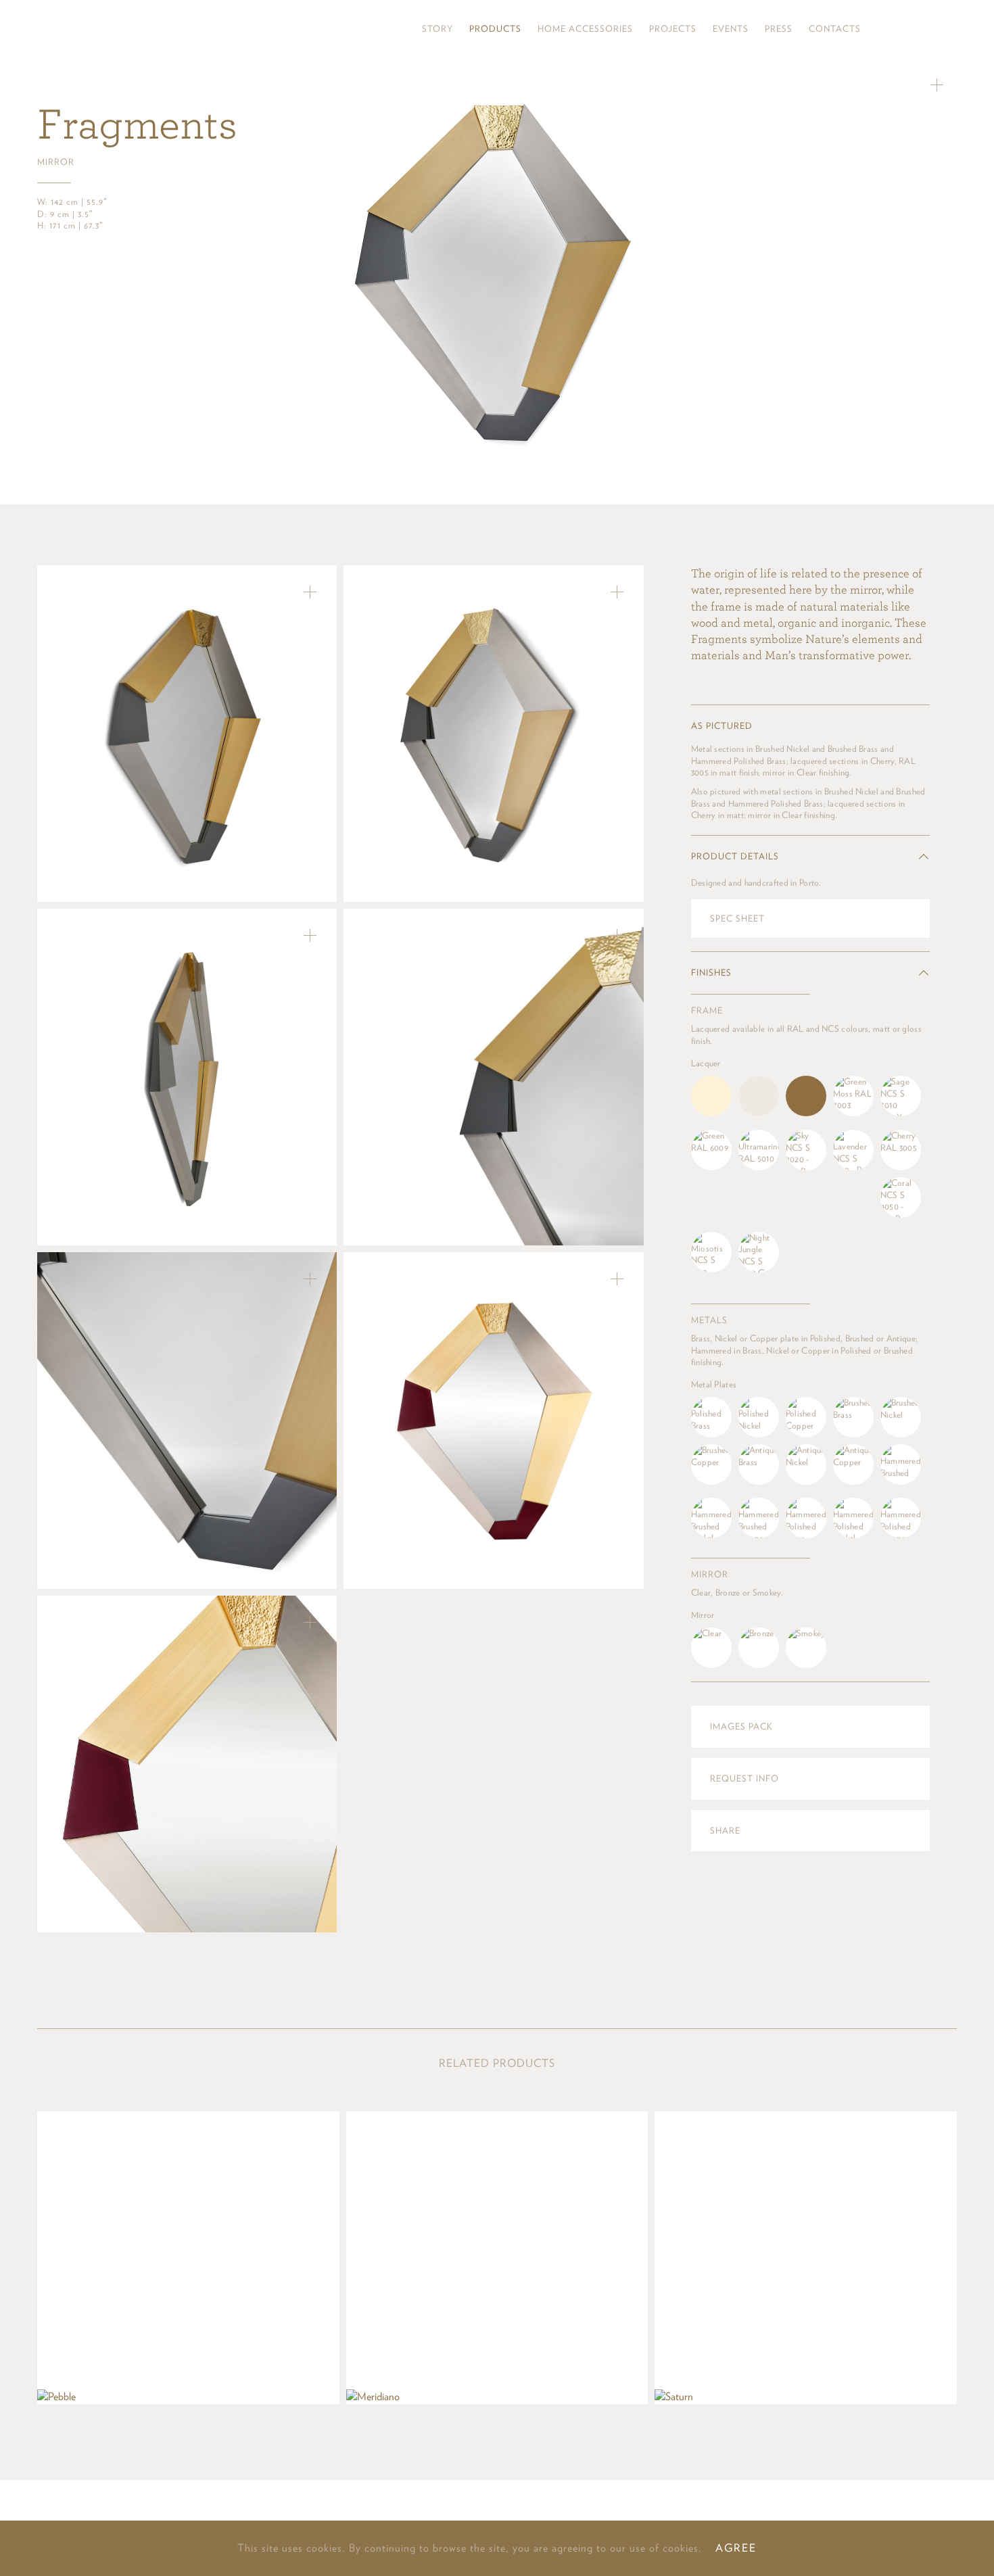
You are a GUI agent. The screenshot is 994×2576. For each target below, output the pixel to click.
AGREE (736, 2548)
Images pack (741, 1726)
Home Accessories (585, 29)
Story (437, 29)
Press (779, 29)
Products (495, 29)
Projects (673, 29)
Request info (744, 1779)
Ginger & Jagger (117, 29)
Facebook (928, 29)
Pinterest (906, 29)
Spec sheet (737, 919)
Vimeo (950, 29)
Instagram (883, 29)
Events (731, 29)
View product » (188, 2258)
